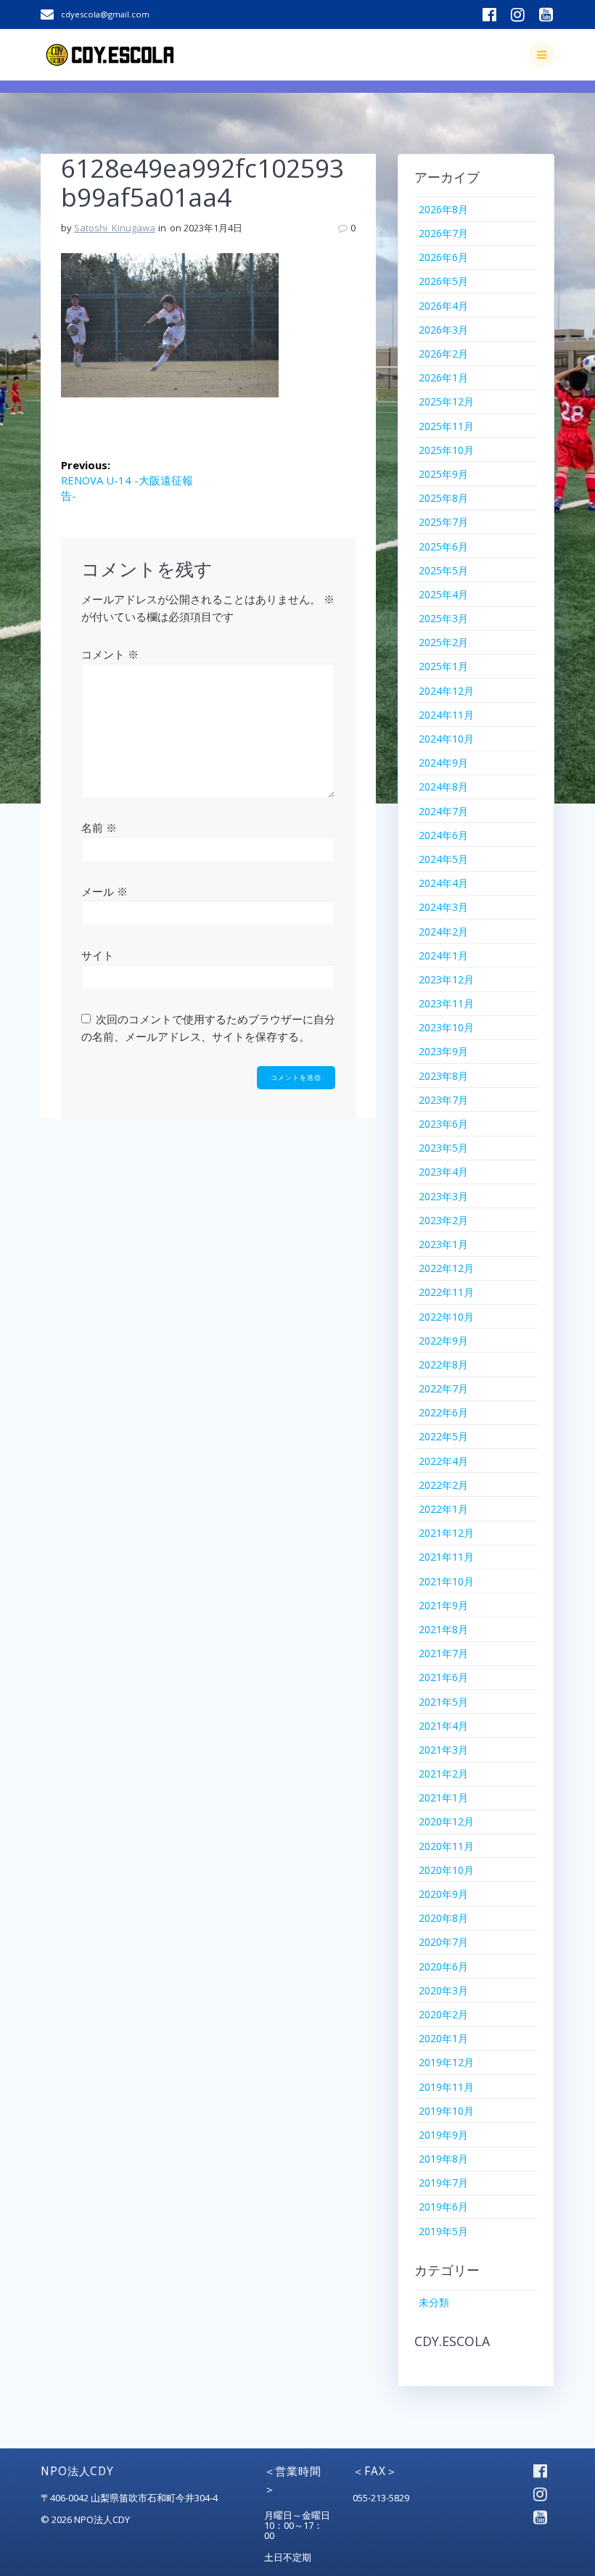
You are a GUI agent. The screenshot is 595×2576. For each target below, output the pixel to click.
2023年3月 (443, 1196)
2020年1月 (443, 2038)
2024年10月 (446, 739)
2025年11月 (446, 426)
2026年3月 (443, 330)
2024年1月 (443, 955)
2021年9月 (443, 1605)
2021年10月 (446, 1581)
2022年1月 (443, 1509)
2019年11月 (446, 2087)
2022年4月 (443, 1461)
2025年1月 (443, 666)
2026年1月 (443, 377)
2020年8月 (443, 1918)
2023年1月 (443, 1244)
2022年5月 (443, 1436)
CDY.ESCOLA (452, 2341)
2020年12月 (446, 1821)
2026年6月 (443, 257)
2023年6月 (443, 1124)
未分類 (434, 2302)
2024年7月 (443, 811)
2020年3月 (443, 1990)
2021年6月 (443, 1677)
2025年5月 (443, 570)
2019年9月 (443, 2135)
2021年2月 (443, 1774)
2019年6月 (443, 2206)
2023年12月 (446, 979)
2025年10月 (446, 450)
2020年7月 (443, 1942)
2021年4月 (443, 1726)
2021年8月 (443, 1629)
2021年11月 (446, 1557)
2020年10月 (446, 1870)
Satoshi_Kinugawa (115, 228)
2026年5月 (443, 281)
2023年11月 (446, 1003)
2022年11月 (446, 1292)
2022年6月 (443, 1412)
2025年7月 (443, 522)
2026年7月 (443, 233)
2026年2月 (443, 354)
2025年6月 (443, 546)
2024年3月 (443, 907)
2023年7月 (443, 1100)
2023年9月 (443, 1051)
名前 (99, 827)
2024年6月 (443, 835)
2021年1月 (443, 1797)
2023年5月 (443, 1148)
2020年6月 (443, 1966)
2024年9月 (443, 763)
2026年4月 (443, 306)
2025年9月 (443, 474)
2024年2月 (443, 932)
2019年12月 (446, 2062)
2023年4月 (443, 1172)
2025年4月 (443, 594)
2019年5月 (443, 2231)
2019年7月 (443, 2183)
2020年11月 (446, 1846)
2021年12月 (446, 1533)
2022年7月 (443, 1388)
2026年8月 (443, 209)
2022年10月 (446, 1317)
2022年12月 (446, 1268)
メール (104, 891)
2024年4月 (443, 883)
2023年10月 (446, 1027)
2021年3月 (443, 1750)
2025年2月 (443, 642)
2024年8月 (443, 787)
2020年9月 (443, 1894)
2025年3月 (443, 618)
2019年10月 (446, 2111)
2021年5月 (443, 1702)
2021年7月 (443, 1653)
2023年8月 (443, 1076)
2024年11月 (446, 715)
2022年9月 (443, 1341)
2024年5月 (443, 859)
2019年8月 (443, 2159)
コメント (110, 654)
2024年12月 (446, 691)
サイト (98, 955)
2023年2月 (443, 1220)
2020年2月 (443, 2014)
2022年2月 (443, 1485)
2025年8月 (443, 498)
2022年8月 (443, 1365)
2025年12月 (446, 401)
